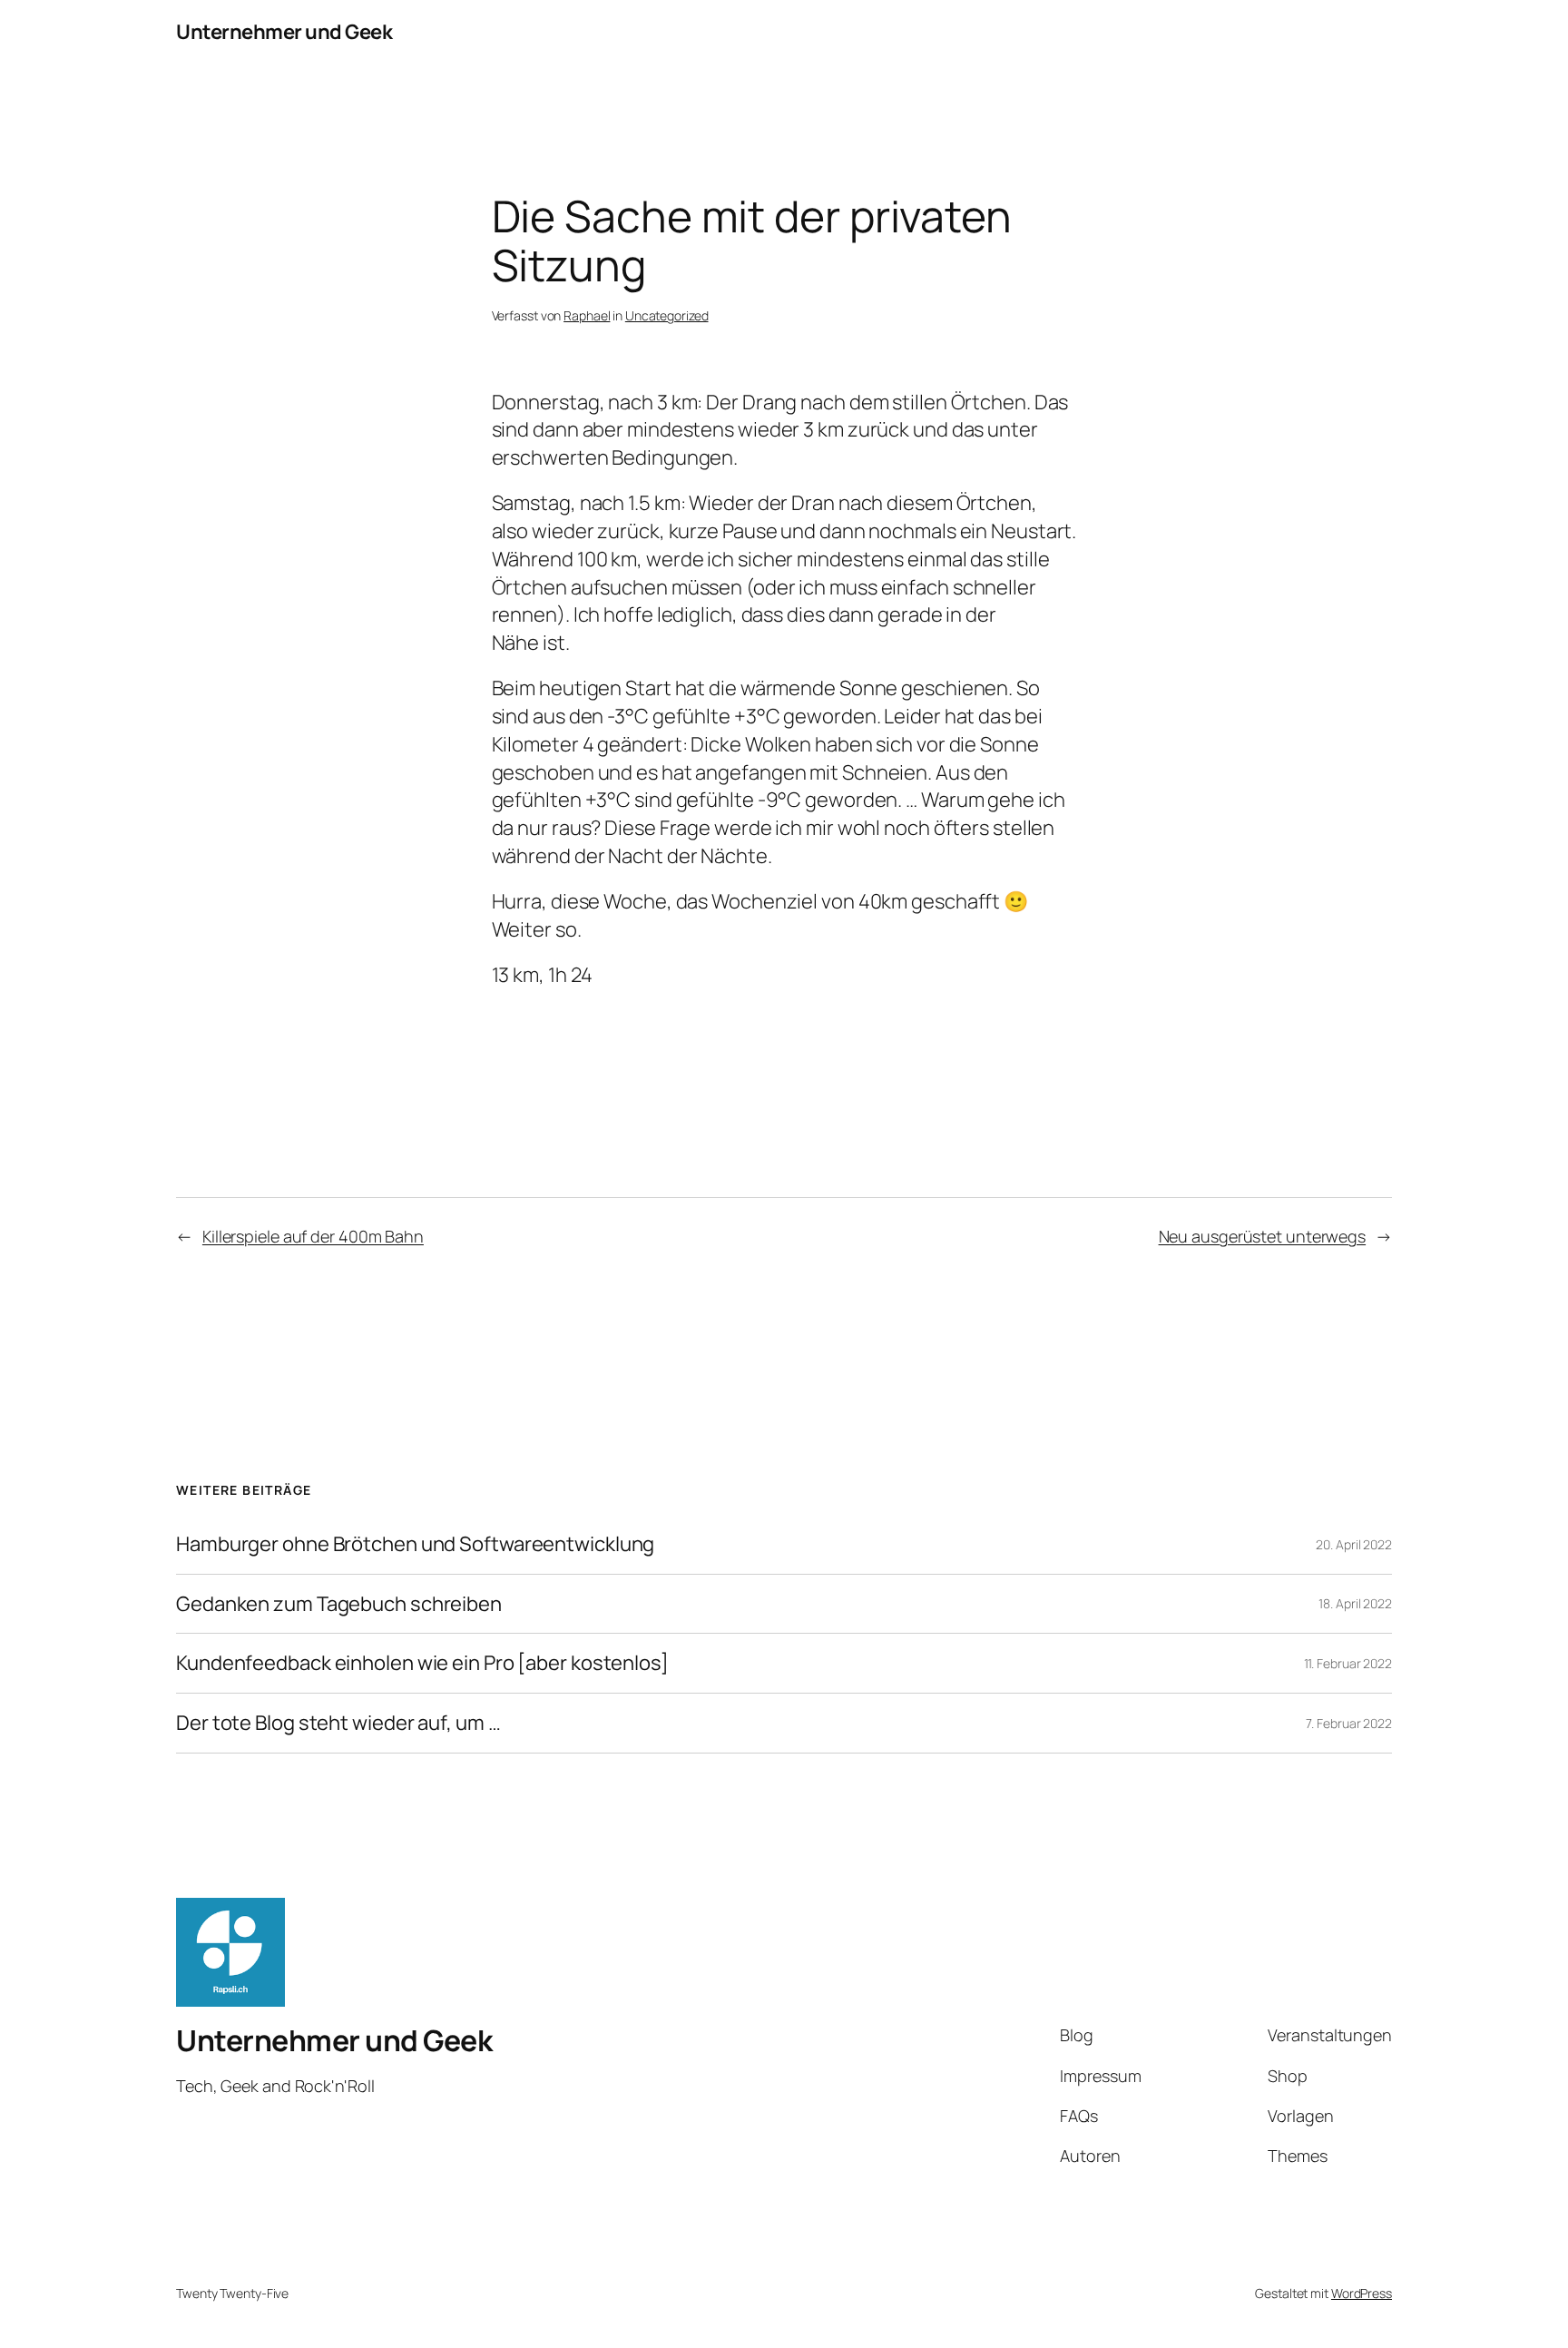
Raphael (587, 315)
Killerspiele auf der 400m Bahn (313, 1236)
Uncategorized (667, 315)
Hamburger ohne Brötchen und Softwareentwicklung (415, 1544)
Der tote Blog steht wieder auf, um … (338, 1723)
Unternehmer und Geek (284, 32)
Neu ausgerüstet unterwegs (1263, 1236)
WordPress (1362, 2293)
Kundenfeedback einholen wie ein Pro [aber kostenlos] (422, 1663)
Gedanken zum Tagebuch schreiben (339, 1604)
